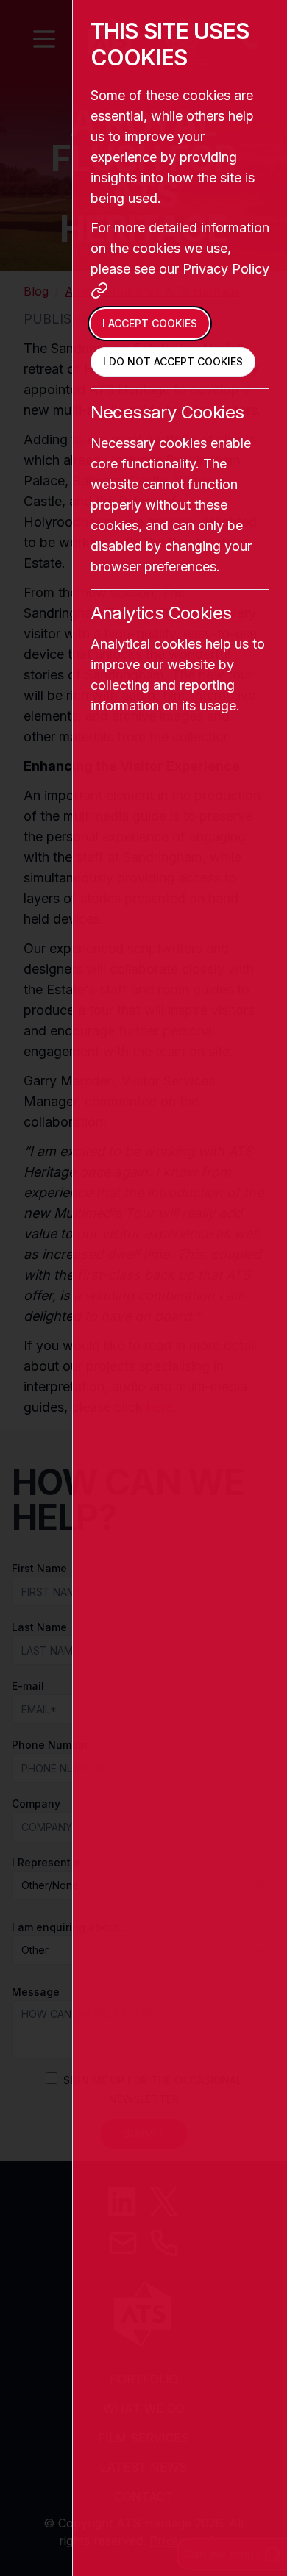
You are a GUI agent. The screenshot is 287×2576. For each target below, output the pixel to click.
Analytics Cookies (161, 613)
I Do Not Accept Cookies (173, 361)
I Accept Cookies (150, 323)
